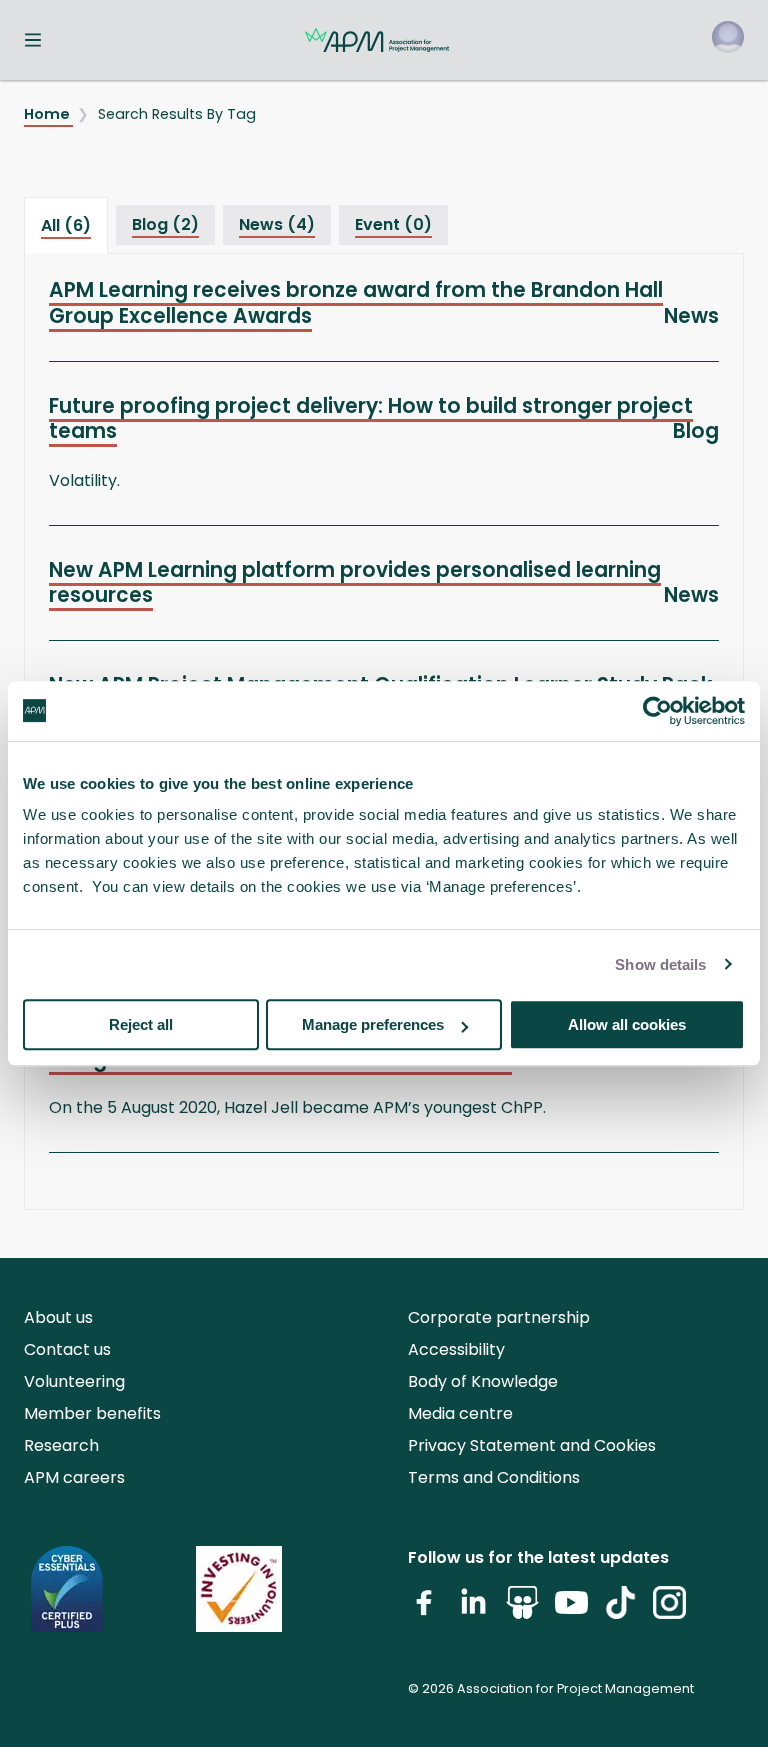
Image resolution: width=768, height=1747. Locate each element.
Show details (660, 964)
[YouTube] (571, 1610)
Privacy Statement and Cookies (532, 1445)
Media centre (460, 1413)
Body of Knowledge (483, 1381)
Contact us (67, 1349)
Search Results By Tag (177, 114)
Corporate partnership (499, 1317)
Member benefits (92, 1413)
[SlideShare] (522, 1610)
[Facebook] (424, 1610)
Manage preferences (373, 1024)
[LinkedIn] (473, 1610)
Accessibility (456, 1349)
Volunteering (74, 1381)
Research (61, 1445)
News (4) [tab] (277, 224)
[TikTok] (620, 1610)
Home (48, 114)
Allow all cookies (627, 1024)
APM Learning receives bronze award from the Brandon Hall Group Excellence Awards (356, 302)
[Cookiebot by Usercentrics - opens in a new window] (657, 711)
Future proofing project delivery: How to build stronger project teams (371, 418)
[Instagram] (669, 1610)
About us (58, 1317)
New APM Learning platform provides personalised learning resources (355, 582)
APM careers (74, 1477)
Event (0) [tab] (393, 224)
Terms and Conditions (494, 1477)
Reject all (141, 1024)
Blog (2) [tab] (165, 224)
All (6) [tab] (66, 225)
